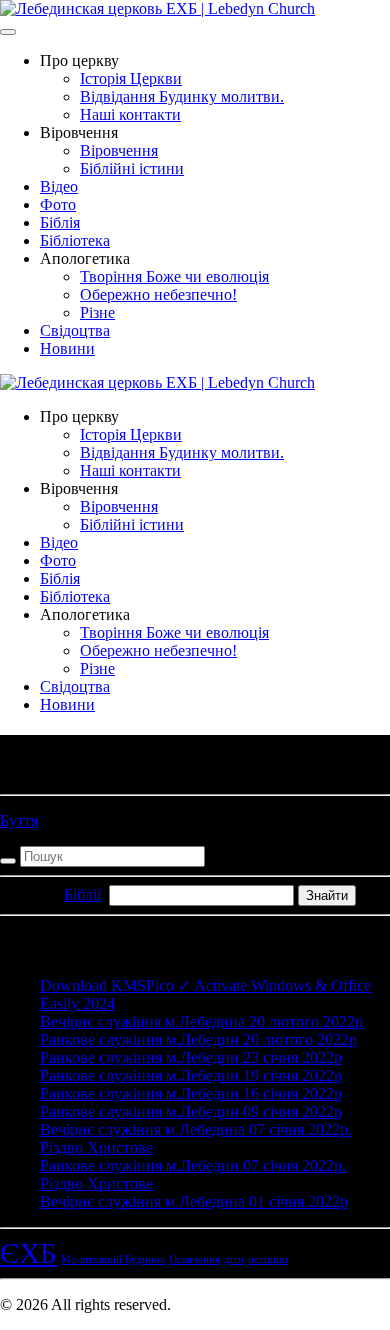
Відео (59, 186)
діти (234, 1259)
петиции (268, 1259)
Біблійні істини (132, 168)
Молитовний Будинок (113, 1259)
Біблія (60, 222)
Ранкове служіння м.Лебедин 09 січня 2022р (191, 1111)
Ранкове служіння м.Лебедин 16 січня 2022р (191, 1093)
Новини (67, 348)
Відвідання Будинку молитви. (182, 96)
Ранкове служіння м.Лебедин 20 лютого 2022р (198, 1039)
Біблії (82, 894)
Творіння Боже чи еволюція (174, 276)
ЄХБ (28, 1253)
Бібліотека (75, 240)
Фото (58, 204)
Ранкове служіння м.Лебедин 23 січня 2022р (191, 1057)
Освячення (194, 1259)
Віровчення (119, 150)
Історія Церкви (131, 78)
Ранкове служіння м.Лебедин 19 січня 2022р (191, 1075)
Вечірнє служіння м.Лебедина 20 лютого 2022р (201, 1021)
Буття (19, 820)
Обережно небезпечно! (158, 294)
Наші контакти (130, 114)
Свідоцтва (75, 330)
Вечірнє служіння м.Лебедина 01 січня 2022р (194, 1201)
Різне (97, 312)
